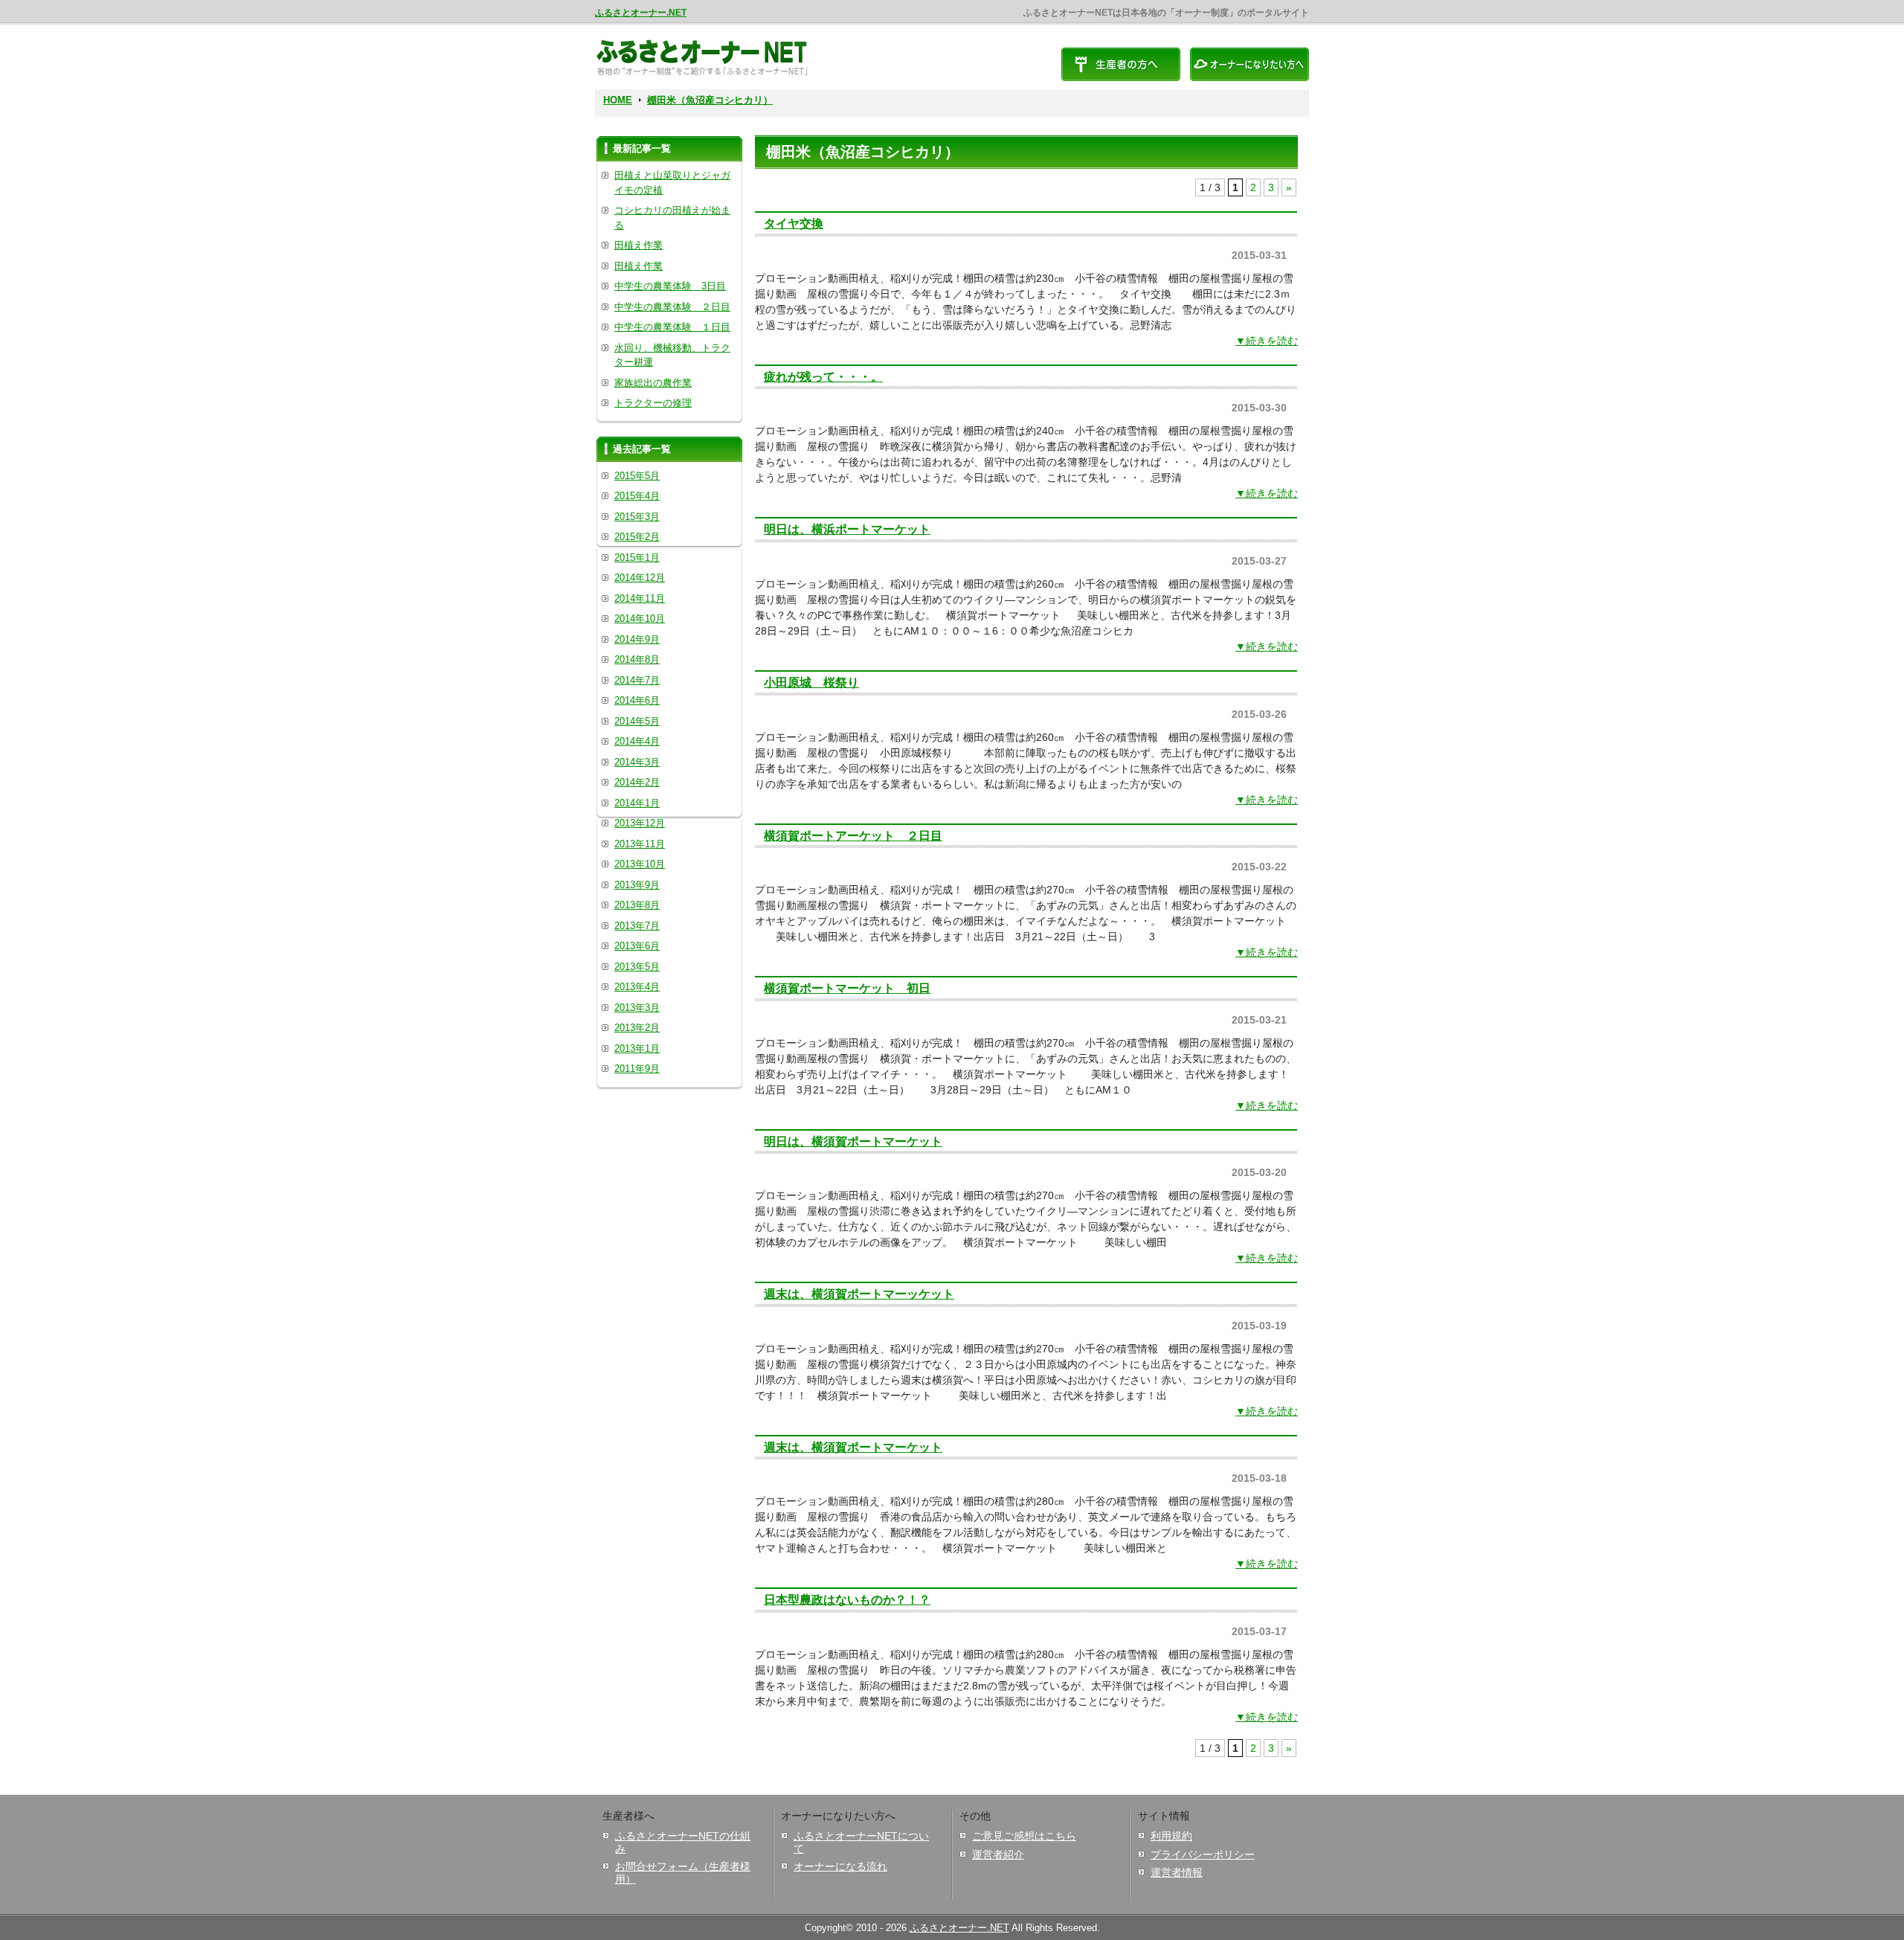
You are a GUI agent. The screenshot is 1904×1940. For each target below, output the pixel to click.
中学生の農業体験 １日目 (672, 327)
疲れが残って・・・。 (823, 376)
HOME (618, 100)
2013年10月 (640, 864)
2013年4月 (637, 987)
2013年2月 (637, 1028)
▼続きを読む (1267, 341)
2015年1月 (637, 558)
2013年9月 (637, 885)
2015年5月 (637, 476)
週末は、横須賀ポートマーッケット (859, 1294)
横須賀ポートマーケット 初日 (847, 988)
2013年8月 (637, 905)
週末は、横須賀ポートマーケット (853, 1447)
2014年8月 (637, 659)
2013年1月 (637, 1048)
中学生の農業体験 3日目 (670, 286)
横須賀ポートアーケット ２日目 (853, 835)
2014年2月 (637, 782)
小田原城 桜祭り (811, 682)
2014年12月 (640, 578)
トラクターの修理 (653, 403)
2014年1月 (637, 803)
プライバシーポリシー (1203, 1854)
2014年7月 (637, 680)
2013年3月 (637, 1008)
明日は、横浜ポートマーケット (847, 529)
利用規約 (1171, 1836)
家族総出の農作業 (653, 383)
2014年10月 (640, 619)
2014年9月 (637, 639)
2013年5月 (637, 967)
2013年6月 (637, 946)
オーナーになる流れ (840, 1866)
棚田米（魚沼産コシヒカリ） (710, 100)
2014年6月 (637, 700)
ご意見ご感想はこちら (1024, 1836)
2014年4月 (637, 741)
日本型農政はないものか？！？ (847, 1599)
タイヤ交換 (794, 223)
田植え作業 (639, 245)
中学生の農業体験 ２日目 (672, 307)
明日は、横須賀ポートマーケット (853, 1141)
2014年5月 (637, 721)
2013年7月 (637, 926)
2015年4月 (637, 496)
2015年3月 (637, 517)
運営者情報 (1177, 1872)
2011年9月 (637, 1069)
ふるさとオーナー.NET (641, 13)
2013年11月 (640, 844)
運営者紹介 (998, 1854)
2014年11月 (640, 598)
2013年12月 (640, 823)
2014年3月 (637, 762)
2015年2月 (637, 537)
